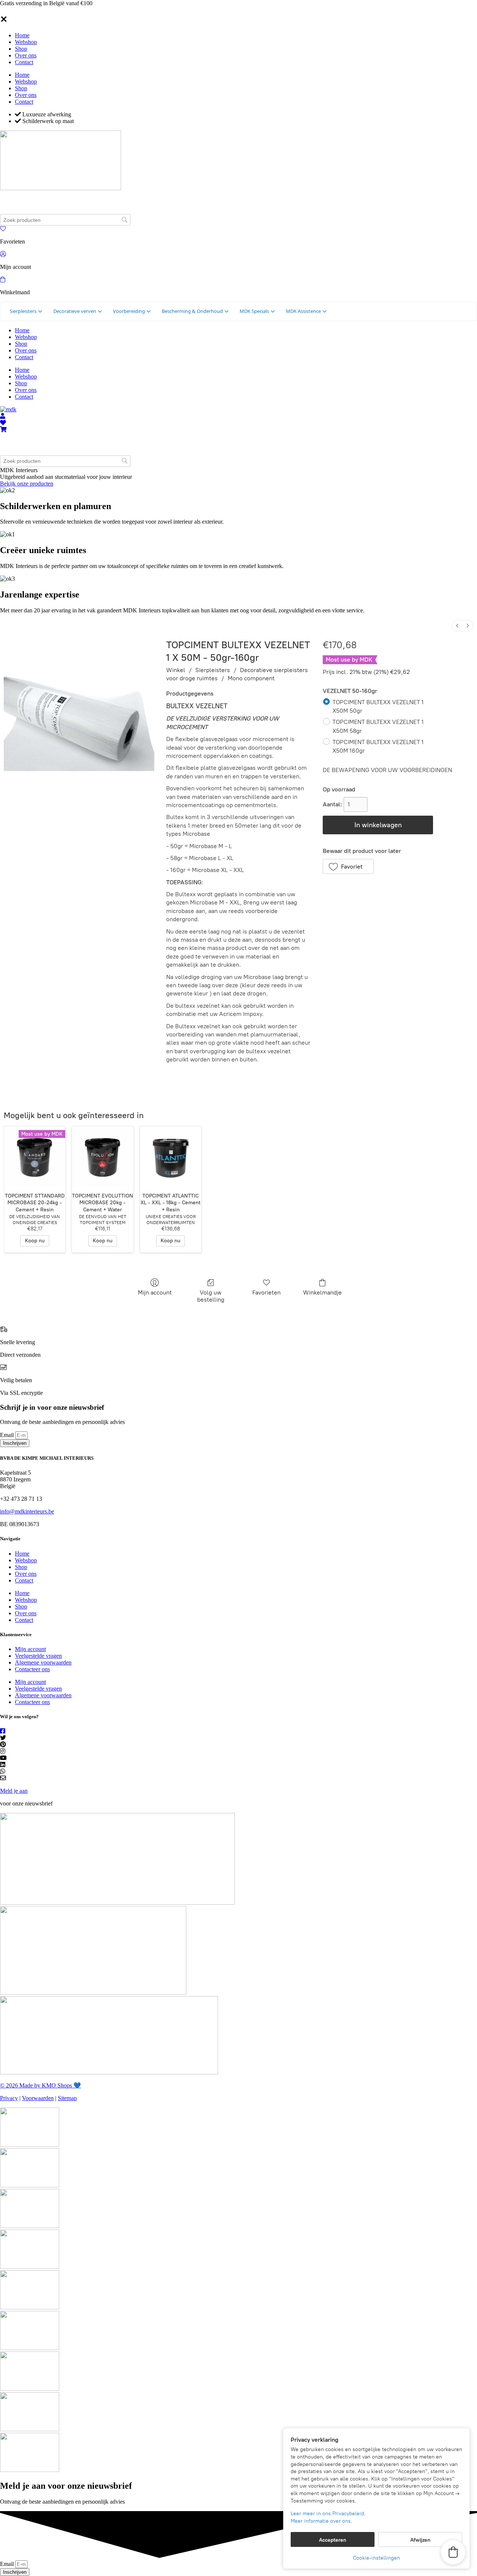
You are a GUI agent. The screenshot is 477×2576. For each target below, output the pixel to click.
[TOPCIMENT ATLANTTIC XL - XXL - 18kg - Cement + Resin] (171, 1157)
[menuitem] (457, 626)
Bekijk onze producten (27, 484)
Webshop (26, 42)
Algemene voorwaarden (43, 1662)
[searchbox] (65, 220)
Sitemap (67, 2098)
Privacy (9, 2098)
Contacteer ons (32, 1669)
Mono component (251, 678)
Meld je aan (14, 1791)
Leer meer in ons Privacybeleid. (328, 2514)
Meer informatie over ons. (321, 2521)
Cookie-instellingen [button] (376, 2558)
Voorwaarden (38, 2098)
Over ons (26, 55)
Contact (24, 62)
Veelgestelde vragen (38, 1656)
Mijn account (155, 1292)
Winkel (176, 670)
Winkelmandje (322, 1292)
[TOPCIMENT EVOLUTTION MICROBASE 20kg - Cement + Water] (102, 1157)
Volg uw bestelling (211, 1296)
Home (22, 35)
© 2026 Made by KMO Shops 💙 (40, 2085)
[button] (348, 866)
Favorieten (266, 1292)
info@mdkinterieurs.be (27, 1511)
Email (8, 1435)
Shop (21, 49)
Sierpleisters (213, 670)
